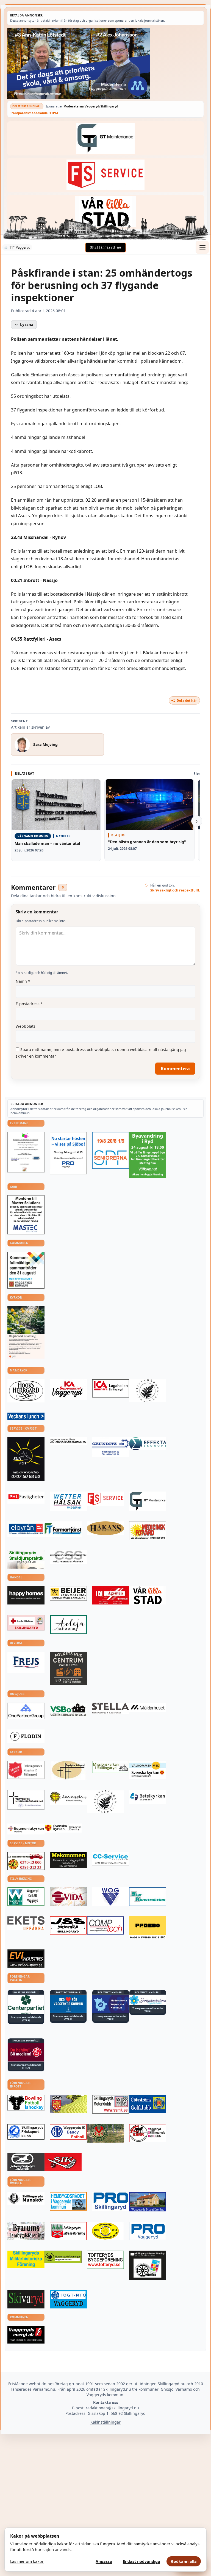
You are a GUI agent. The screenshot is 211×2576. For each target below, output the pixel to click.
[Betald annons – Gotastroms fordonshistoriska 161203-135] (105, 2231)
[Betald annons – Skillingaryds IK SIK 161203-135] (63, 2162)
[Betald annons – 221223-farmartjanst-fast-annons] (63, 1529)
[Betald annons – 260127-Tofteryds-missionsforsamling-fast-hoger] (26, 1800)
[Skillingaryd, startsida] (105, 248)
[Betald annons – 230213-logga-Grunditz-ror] (111, 1447)
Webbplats (26, 1026)
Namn (23, 981)
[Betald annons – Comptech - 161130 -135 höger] (105, 1925)
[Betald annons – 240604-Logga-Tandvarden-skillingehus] (68, 1441)
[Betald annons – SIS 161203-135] (26, 2103)
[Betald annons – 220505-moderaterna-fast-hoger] (111, 2004)
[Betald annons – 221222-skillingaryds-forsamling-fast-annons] (63, 1828)
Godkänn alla (184, 2561)
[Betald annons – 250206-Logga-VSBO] (68, 1710)
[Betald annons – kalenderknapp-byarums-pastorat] (148, 1770)
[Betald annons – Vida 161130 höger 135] (68, 1897)
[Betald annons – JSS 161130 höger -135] (68, 1925)
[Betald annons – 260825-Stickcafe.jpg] (26, 1152)
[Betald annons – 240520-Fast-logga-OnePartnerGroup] (26, 1711)
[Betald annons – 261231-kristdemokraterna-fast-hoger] (68, 2004)
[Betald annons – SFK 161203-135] (26, 2132)
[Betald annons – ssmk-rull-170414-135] (111, 2104)
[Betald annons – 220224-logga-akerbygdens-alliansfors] (68, 1798)
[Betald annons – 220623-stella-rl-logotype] (111, 1708)
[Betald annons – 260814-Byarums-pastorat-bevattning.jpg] (26, 1332)
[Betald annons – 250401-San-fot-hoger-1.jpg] (148, 1531)
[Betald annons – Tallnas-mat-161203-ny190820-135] (148, 1391)
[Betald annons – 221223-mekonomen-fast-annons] (68, 1860)
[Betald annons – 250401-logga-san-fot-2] (26, 1459)
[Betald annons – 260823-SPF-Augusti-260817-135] (111, 1150)
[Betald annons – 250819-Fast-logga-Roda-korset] (26, 1623)
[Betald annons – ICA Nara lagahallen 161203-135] (111, 1388)
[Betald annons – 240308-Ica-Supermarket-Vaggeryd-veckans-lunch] (68, 1390)
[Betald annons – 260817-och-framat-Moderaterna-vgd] (105, 63)
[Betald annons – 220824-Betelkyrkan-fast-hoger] (148, 1797)
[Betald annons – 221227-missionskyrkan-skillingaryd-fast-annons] (111, 1767)
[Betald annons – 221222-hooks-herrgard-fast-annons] (26, 1391)
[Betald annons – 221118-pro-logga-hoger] (148, 2231)
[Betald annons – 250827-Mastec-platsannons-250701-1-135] (26, 1215)
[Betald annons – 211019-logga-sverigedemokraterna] (148, 2000)
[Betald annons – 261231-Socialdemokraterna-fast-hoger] (26, 2052)
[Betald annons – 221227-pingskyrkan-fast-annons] (68, 1770)
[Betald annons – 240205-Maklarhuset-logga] (148, 1707)
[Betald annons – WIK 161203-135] (68, 2132)
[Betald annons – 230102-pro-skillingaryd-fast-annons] (111, 2202)
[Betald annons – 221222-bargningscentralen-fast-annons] (26, 1861)
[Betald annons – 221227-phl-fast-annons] (26, 1498)
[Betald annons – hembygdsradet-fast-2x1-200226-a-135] (68, 2201)
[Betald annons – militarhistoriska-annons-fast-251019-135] (26, 2259)
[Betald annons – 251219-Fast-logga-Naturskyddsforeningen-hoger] (63, 2257)
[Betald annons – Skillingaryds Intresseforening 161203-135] (68, 2231)
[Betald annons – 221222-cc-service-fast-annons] (111, 1859)
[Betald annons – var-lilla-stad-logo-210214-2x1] (105, 212)
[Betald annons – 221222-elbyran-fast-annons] (26, 1529)
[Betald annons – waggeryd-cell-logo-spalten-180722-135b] (26, 1897)
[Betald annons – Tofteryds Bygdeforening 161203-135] (105, 2260)
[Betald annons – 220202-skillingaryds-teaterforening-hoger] (148, 2265)
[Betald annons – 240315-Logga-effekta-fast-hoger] (148, 1444)
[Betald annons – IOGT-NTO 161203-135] (68, 2299)
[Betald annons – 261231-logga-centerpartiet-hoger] (26, 2004)
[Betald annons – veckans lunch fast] (26, 1416)
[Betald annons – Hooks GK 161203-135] (68, 2104)
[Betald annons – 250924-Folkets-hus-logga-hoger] (68, 1668)
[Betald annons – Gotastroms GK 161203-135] (148, 2104)
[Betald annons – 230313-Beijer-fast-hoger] (68, 1593)
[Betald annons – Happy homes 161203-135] (26, 1595)
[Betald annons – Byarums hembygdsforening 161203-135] (26, 2231)
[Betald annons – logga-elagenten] (111, 1595)
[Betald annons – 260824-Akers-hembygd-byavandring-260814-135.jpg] (148, 1155)
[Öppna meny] (202, 247)
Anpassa (104, 2561)
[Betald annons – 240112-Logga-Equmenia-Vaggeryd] (26, 1829)
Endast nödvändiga (141, 2561)
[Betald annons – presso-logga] (148, 1928)
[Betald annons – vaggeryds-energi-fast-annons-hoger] (26, 2335)
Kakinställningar (105, 2422)
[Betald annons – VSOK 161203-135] (105, 2133)
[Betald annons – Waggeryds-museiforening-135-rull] (148, 2202)
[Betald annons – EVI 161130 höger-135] (26, 1959)
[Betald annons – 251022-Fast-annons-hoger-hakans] (105, 1528)
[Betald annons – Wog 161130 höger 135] (111, 1897)
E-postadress (29, 1004)
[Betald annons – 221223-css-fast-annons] (68, 1557)
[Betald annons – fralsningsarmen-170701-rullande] (26, 1770)
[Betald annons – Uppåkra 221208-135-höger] (26, 1923)
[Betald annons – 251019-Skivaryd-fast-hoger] (26, 2299)
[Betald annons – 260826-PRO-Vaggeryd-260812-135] (68, 1153)
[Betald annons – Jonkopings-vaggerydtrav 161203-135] (26, 2162)
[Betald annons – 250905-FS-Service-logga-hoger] (105, 175)
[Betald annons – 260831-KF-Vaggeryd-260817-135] (26, 1270)
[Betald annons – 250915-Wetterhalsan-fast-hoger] (68, 1501)
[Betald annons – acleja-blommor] (68, 1625)
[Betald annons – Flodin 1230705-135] (26, 1736)
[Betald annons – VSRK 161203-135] (148, 2133)
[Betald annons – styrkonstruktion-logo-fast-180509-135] (148, 1897)
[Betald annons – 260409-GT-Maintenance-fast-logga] (105, 138)
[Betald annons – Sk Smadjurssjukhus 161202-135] (26, 1559)
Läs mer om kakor (27, 2561)
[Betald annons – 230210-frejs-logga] (26, 1662)
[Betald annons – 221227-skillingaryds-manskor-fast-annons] (26, 2199)
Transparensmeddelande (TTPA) (34, 113)
